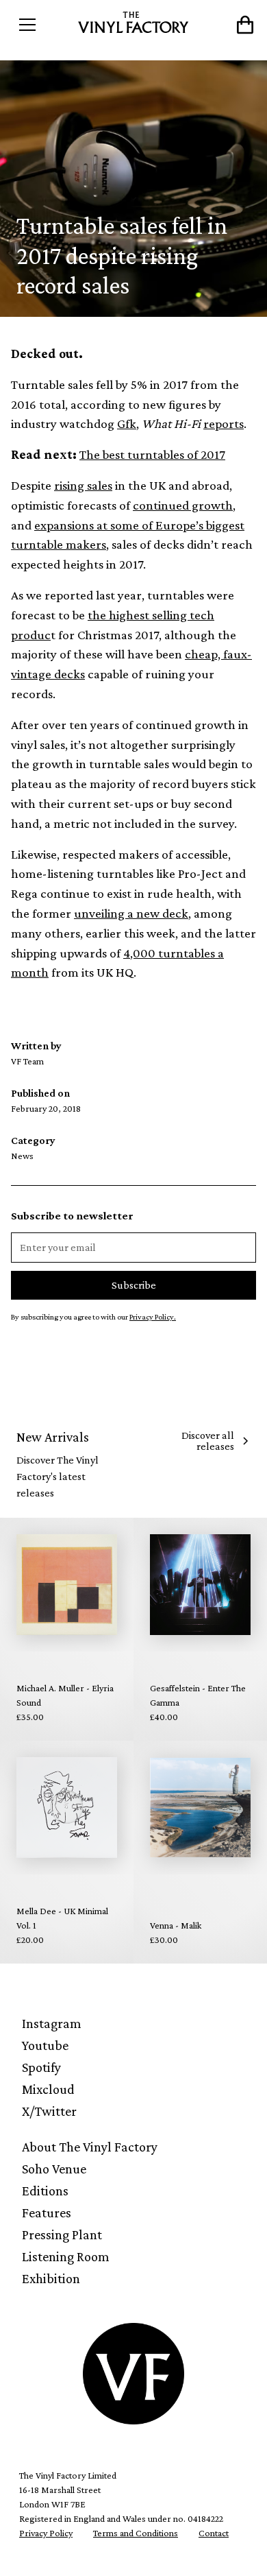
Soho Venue (54, 2169)
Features (47, 2213)
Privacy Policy (46, 2533)
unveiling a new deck (131, 913)
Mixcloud (48, 2089)
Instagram (52, 2023)
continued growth (183, 505)
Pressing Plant (62, 2234)
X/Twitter (49, 2111)
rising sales (83, 485)
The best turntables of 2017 (152, 454)
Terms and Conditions (136, 2533)
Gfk (127, 424)
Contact (214, 2533)
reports (224, 424)
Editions (45, 2191)
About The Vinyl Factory (90, 2147)
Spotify (41, 2067)
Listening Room (66, 2256)
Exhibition (51, 2278)
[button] (42, 25)
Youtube (45, 2045)
